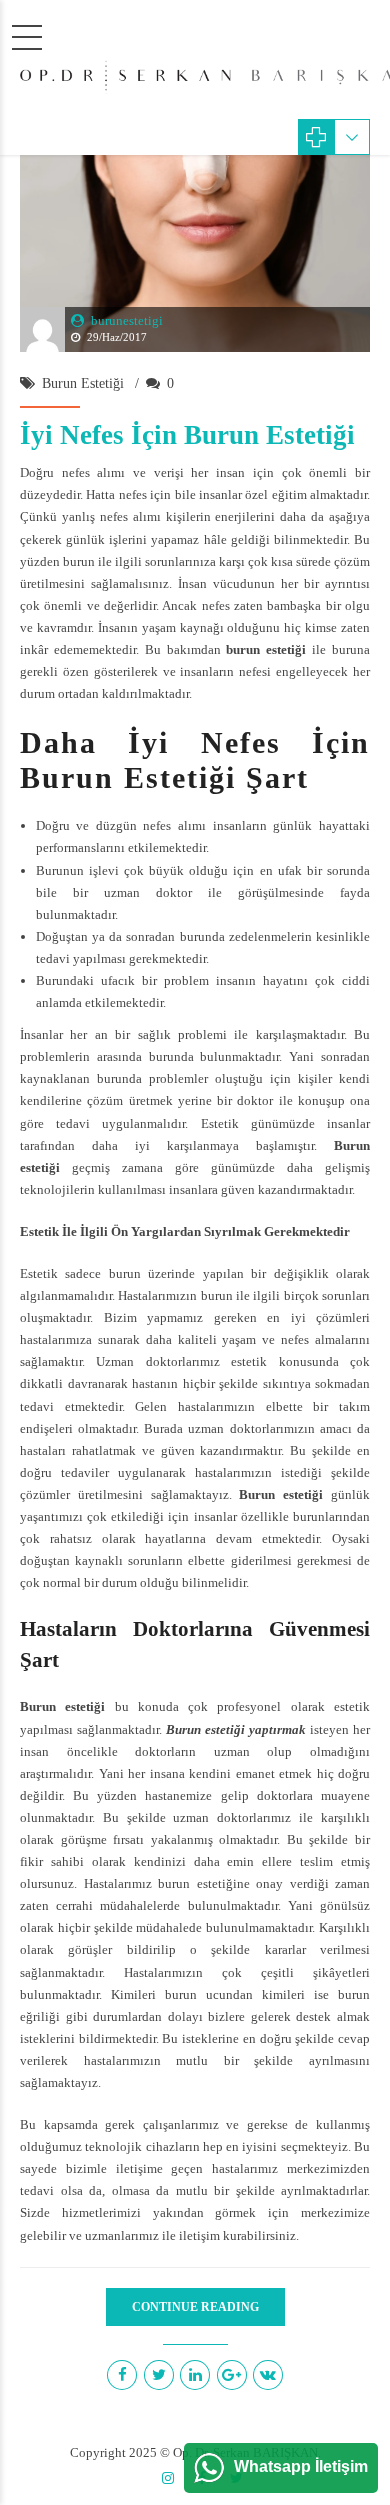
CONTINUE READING (195, 2307)
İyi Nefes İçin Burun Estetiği (187, 435)
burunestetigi (127, 320)
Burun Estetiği (83, 383)
